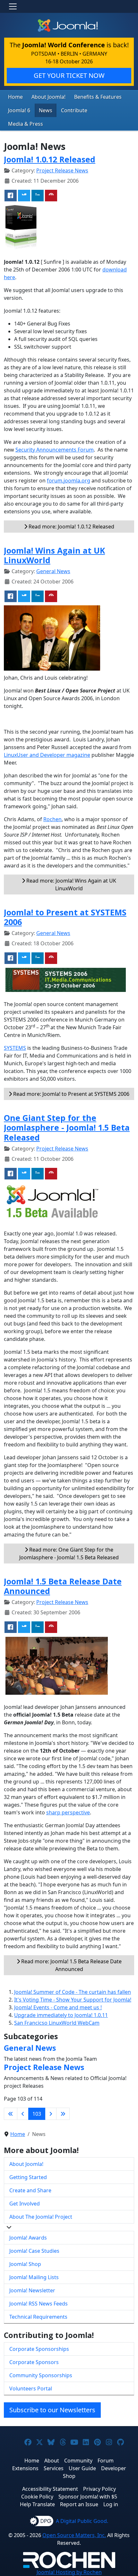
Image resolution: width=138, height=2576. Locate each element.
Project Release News (62, 170)
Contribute (74, 110)
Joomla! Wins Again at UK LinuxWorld (54, 555)
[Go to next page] (51, 2114)
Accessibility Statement (50, 2489)
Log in (111, 2504)
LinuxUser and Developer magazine (47, 755)
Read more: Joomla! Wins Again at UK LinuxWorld (71, 885)
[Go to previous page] (23, 2114)
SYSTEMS (15, 1048)
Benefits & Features (98, 97)
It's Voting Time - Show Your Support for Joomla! (73, 2000)
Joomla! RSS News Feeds (39, 2304)
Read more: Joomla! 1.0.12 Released (71, 527)
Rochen (52, 819)
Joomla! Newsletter (32, 2290)
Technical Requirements (38, 2317)
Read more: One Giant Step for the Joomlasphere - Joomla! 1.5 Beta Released (69, 1554)
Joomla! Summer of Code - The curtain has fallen (73, 1992)
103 (37, 2114)
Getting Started (28, 2177)
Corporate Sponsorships (39, 2349)
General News (53, 571)
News (46, 110)
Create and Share (30, 2190)
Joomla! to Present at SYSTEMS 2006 (65, 917)
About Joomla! (48, 97)
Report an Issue (79, 2504)
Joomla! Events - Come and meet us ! (58, 2007)
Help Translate (37, 2504)
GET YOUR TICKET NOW (69, 75)
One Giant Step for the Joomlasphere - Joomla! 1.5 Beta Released (67, 1127)
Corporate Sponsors (34, 2362)
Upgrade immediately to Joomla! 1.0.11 (61, 2015)
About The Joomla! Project (41, 2217)
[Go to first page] (11, 2114)
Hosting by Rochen (69, 2572)
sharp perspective (68, 1812)
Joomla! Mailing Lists (34, 2277)
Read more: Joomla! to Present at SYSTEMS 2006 (71, 1094)
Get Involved (25, 2204)
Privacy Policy (99, 2489)
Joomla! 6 (19, 110)
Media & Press (26, 124)
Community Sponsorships (41, 2375)
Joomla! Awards (28, 2238)
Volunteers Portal (31, 2388)
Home (15, 97)
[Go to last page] (63, 2114)
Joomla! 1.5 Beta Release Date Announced (63, 1586)
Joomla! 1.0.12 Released (50, 159)
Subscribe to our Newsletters (52, 2410)
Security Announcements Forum (55, 450)
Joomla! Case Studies (34, 2251)
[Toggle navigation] (13, 6)
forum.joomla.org (69, 481)
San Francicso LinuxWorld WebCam (57, 2023)
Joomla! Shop (25, 2264)
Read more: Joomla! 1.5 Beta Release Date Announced (71, 1965)
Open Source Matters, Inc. (74, 2535)
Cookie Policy (37, 2497)
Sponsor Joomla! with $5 (88, 2497)
